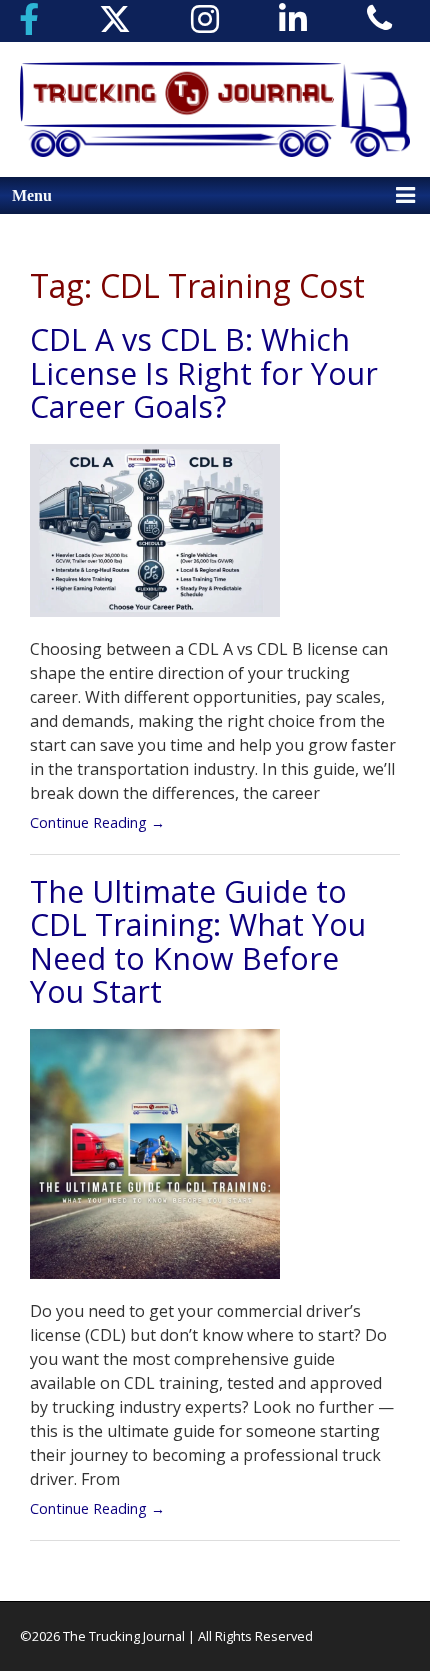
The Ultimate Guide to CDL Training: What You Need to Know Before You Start (198, 941)
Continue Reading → (97, 822)
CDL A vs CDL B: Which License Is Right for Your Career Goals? (204, 373)
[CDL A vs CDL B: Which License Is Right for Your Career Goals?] (155, 539)
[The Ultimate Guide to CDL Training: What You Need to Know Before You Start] (155, 1162)
